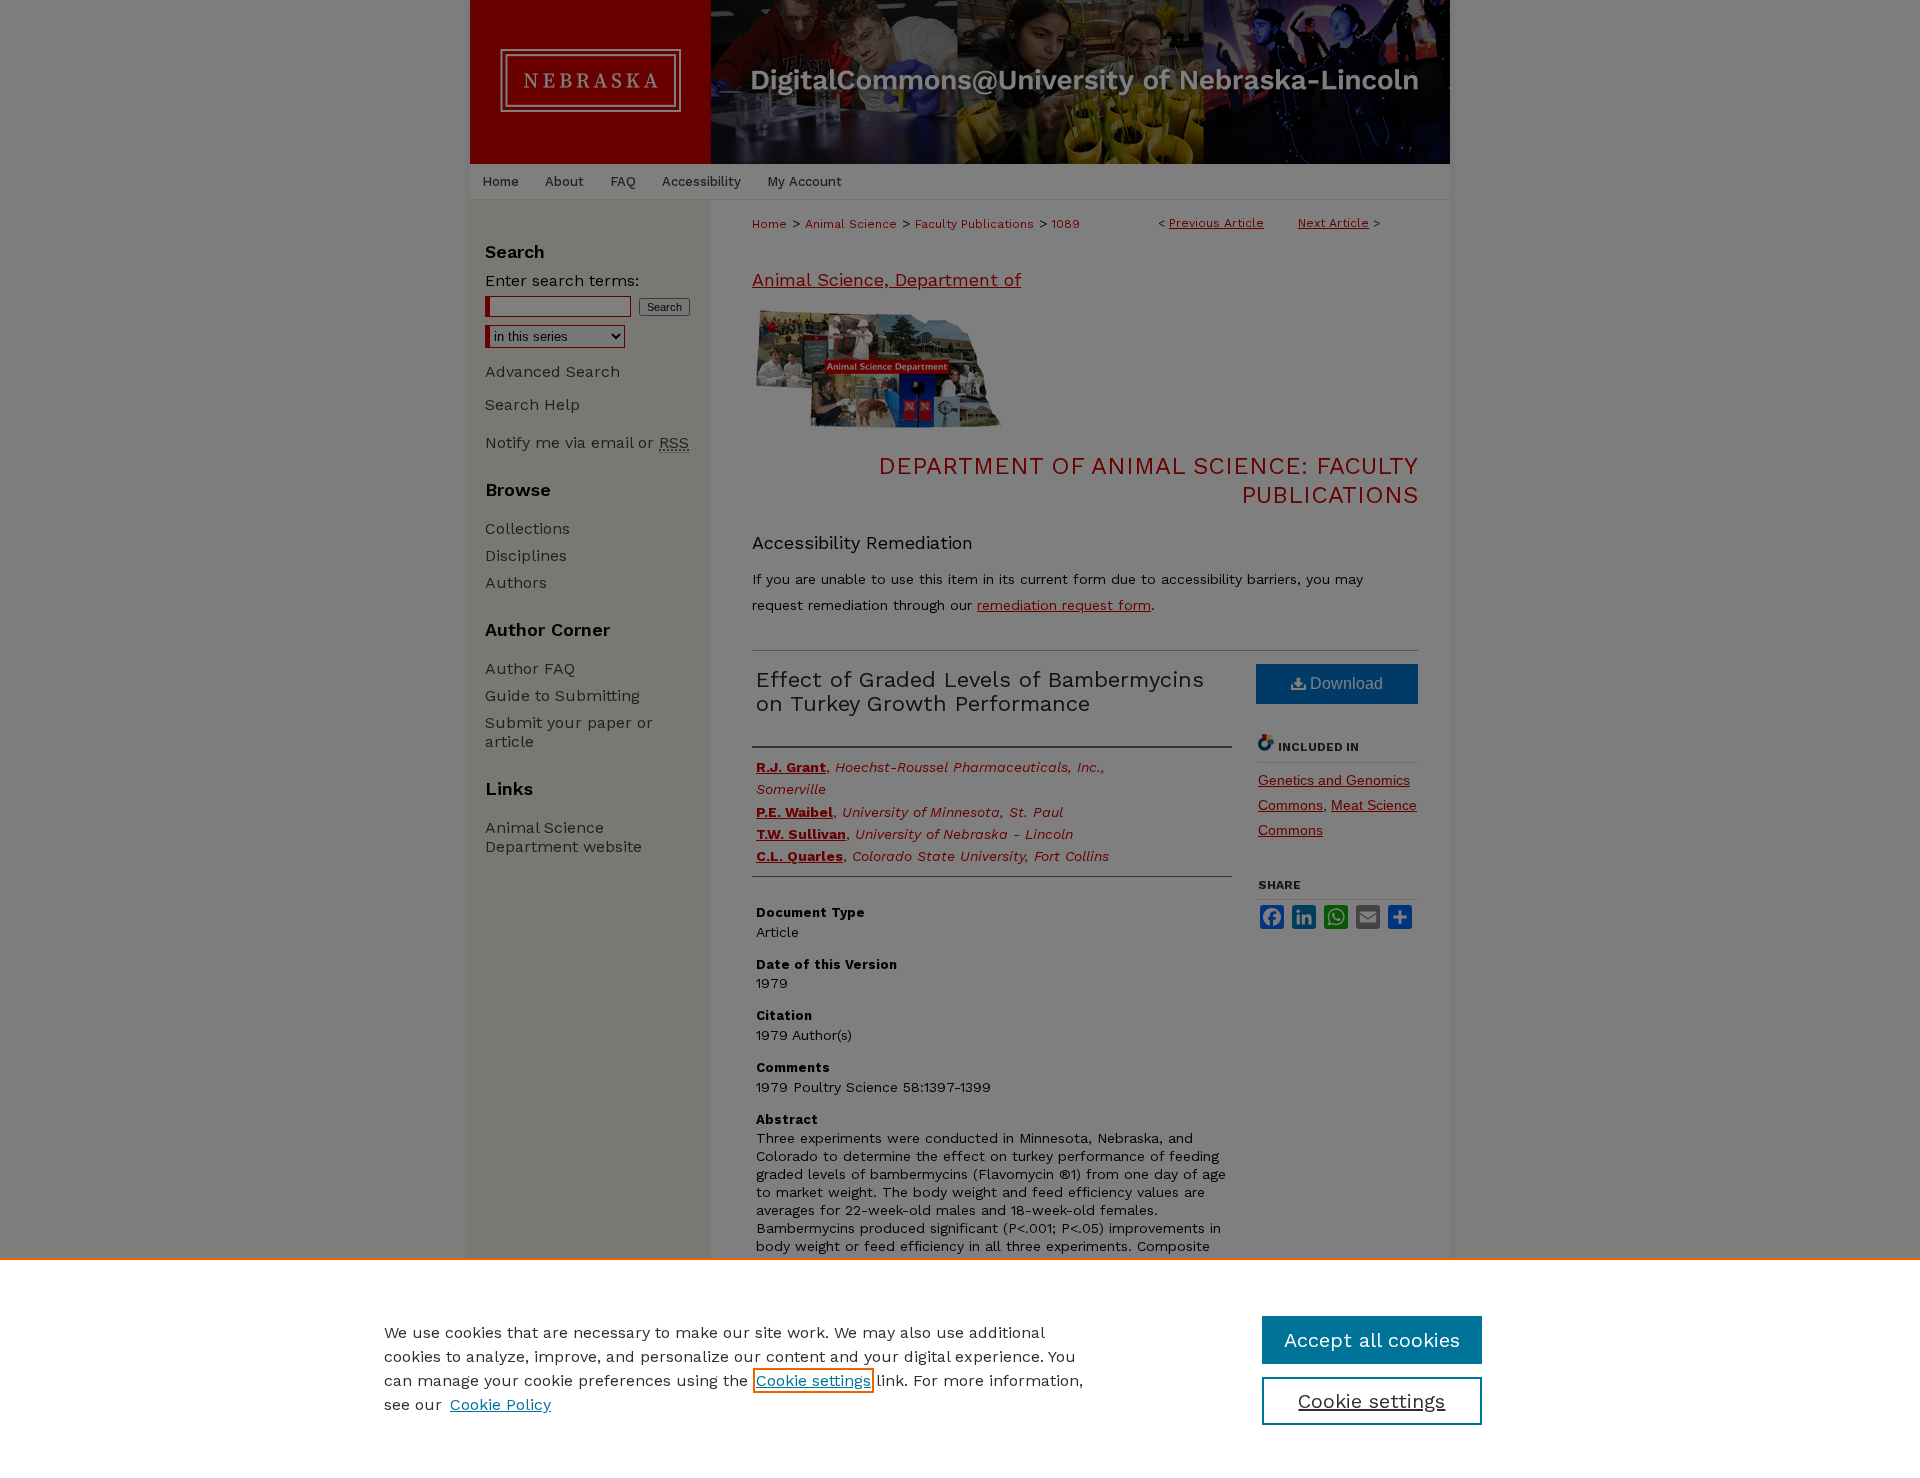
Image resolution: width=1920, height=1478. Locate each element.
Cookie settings (813, 1380)
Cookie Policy (500, 1404)
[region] (960, 1368)
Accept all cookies (1372, 1340)
